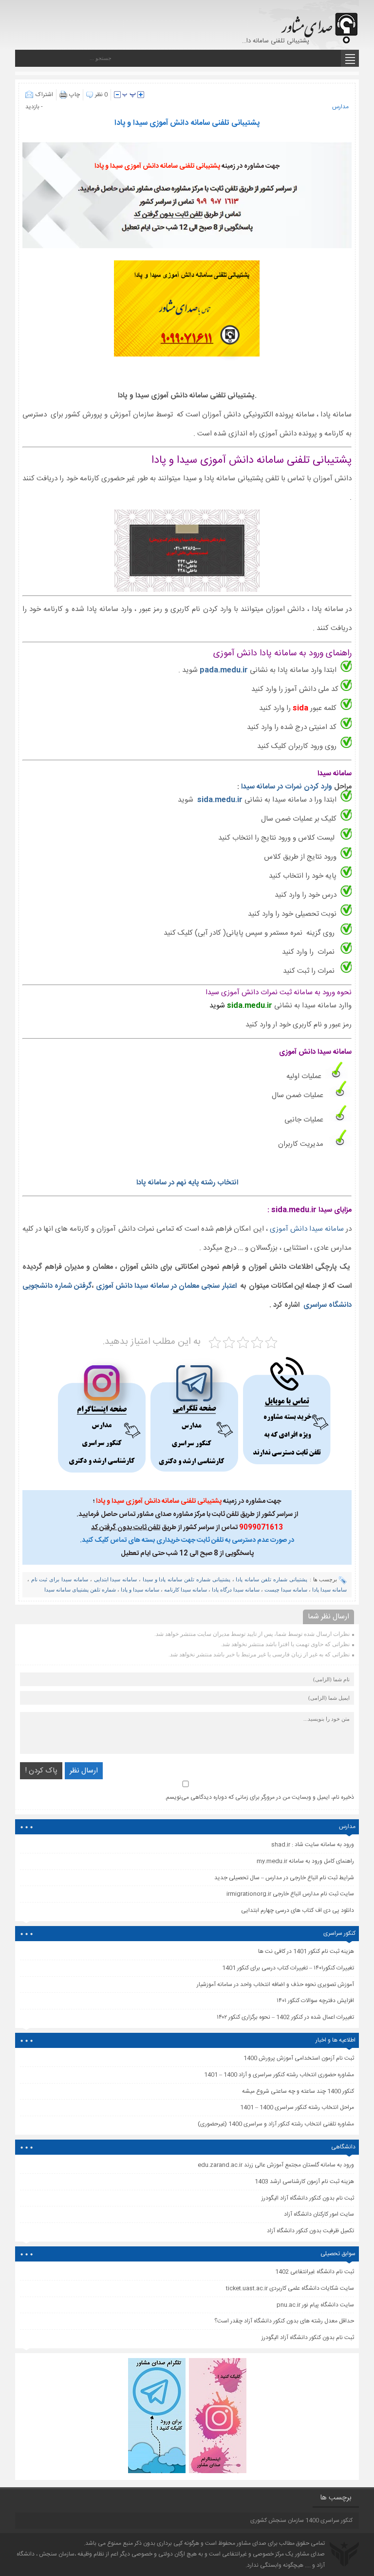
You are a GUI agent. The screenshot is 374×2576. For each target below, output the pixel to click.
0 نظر (101, 95)
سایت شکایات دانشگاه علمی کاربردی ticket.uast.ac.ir (290, 2288)
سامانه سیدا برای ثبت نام (60, 1579)
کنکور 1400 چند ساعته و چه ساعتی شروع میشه (298, 2091)
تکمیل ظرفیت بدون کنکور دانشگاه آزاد (310, 2231)
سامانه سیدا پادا (329, 1590)
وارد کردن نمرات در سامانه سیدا (288, 787)
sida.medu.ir (221, 800)
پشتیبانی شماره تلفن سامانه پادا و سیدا (187, 1579)
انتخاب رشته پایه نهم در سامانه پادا (187, 1183)
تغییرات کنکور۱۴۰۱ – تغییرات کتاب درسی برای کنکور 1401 (288, 1968)
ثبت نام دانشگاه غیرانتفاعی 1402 (315, 2272)
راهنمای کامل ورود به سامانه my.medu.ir (305, 1861)
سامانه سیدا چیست (286, 1590)
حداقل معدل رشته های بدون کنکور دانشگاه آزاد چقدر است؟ (284, 2321)
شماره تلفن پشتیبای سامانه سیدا (80, 1590)
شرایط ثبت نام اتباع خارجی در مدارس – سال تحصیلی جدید (284, 1878)
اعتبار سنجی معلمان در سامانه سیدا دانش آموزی (166, 1286)
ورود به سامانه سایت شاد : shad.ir (313, 1845)
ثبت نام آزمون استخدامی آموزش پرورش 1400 (299, 2058)
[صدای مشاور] (318, 23)
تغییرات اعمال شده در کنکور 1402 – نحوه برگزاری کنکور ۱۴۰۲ (285, 2017)
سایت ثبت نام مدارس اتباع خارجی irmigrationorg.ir (290, 1894)
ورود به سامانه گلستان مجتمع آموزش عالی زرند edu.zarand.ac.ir (276, 2165)
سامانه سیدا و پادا (140, 1590)
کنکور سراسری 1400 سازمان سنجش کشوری (301, 2520)
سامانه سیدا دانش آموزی (307, 1229)
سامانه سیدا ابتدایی (116, 1579)
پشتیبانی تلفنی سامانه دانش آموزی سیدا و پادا (187, 123)
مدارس (340, 107)
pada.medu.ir (224, 670)
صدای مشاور (252, 2543)
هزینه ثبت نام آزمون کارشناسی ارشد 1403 (304, 2182)
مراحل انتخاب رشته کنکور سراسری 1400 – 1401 (297, 2107)
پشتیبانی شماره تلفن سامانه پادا (271, 1579)
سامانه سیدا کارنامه (186, 1590)
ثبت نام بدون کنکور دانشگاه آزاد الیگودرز (308, 2338)
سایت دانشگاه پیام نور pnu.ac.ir (315, 2305)
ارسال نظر (84, 1771)
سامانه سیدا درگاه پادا (236, 1590)
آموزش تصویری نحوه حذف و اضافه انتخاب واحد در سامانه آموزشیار (275, 1985)
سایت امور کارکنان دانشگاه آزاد (319, 2214)
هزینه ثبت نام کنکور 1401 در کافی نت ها (306, 1951)
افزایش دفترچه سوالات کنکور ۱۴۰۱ (315, 2001)
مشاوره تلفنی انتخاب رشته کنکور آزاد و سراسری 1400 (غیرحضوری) (276, 2124)
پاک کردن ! (41, 1771)
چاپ (75, 95)
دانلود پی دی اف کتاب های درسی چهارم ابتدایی (298, 1910)
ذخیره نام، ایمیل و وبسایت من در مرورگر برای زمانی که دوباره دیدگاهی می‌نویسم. (259, 1797)
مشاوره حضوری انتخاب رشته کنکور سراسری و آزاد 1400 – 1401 (279, 2075)
